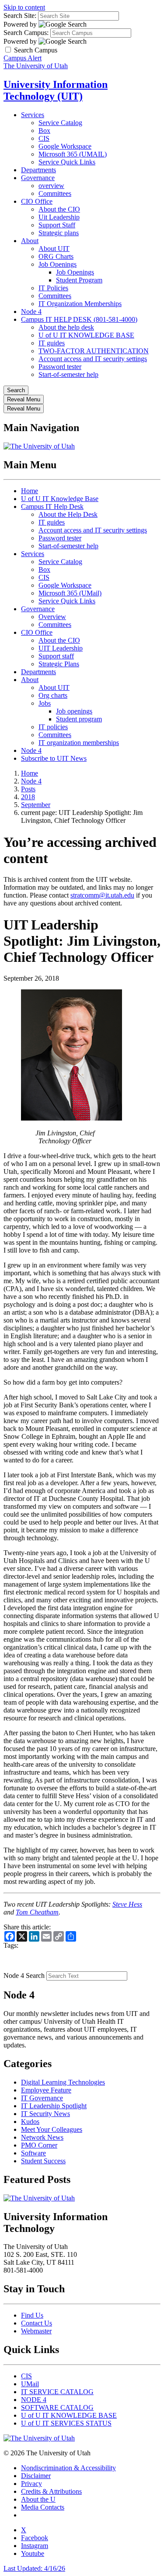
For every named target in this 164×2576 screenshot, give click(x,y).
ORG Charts (56, 256)
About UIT (54, 249)
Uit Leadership (59, 217)
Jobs (45, 703)
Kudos (30, 2122)
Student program (79, 719)
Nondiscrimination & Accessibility (68, 2468)
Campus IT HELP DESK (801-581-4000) (79, 319)
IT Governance (42, 2098)
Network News (42, 2137)
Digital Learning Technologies (63, 2082)
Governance (38, 178)
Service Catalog (60, 123)
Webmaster (36, 2331)
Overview (52, 617)
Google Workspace (65, 146)
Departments (38, 170)
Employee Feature (46, 2090)
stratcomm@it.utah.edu (102, 895)
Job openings (74, 711)
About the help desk (66, 327)
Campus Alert (23, 58)
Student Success (43, 2161)
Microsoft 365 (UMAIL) (73, 154)
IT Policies (53, 288)
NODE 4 (34, 2400)
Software (33, 2153)
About (30, 241)
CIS (44, 138)
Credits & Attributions (51, 2491)
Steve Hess (127, 1904)
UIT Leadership (61, 648)
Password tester (60, 367)
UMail (30, 2384)
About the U (38, 2499)
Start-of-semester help (68, 374)
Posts (28, 789)
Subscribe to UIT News (54, 758)
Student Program (79, 280)
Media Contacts (43, 2507)
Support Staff (57, 225)
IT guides (52, 343)
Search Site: (20, 16)
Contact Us (37, 2323)
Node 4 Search (24, 1976)
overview (51, 186)
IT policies (53, 727)
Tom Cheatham (37, 1912)
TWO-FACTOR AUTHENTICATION (94, 351)
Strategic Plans (59, 664)
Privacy (31, 2484)
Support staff (56, 656)
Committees (55, 193)
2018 (28, 797)
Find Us (32, 2315)
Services (33, 115)
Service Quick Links (67, 162)
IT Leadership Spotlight (54, 2106)
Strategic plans (59, 233)
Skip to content (24, 7)
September (36, 805)
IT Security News (45, 2114)
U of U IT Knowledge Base (60, 499)
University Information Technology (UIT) (56, 90)
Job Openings (58, 264)
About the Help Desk (68, 514)
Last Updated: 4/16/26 (34, 2568)
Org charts (53, 695)
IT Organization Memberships (80, 304)
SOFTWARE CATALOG (57, 2407)
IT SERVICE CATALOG (57, 2392)
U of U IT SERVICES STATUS (66, 2423)
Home (30, 491)
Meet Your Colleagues (52, 2129)
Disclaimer (36, 2476)
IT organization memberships (79, 743)
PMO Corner (39, 2145)
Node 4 (31, 312)
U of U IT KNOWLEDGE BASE (86, 335)
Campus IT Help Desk (52, 506)
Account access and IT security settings (93, 359)
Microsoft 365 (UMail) (70, 593)
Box (44, 131)
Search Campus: (26, 33)
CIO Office (37, 201)
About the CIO (59, 209)
